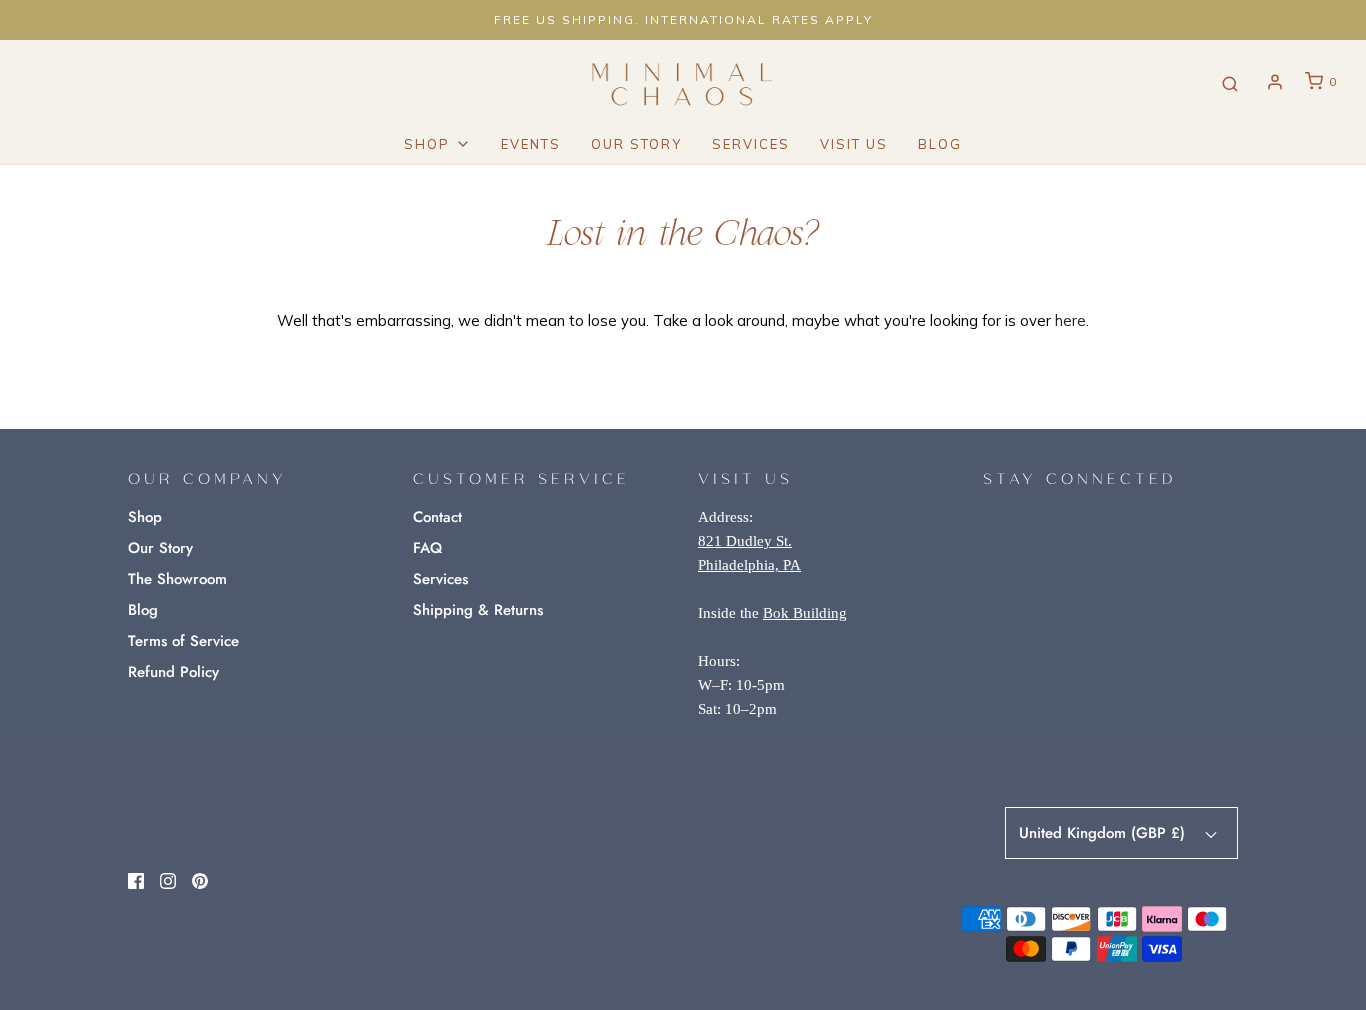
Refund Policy (173, 672)
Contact (437, 517)
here (1070, 320)
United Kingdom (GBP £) (1104, 833)
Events (531, 144)
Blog (940, 144)
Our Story (636, 144)
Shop (145, 517)
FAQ (427, 548)
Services (751, 144)
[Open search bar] (1230, 82)
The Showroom (177, 579)
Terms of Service (183, 641)
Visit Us (854, 144)
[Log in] (1275, 82)
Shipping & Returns (478, 610)
